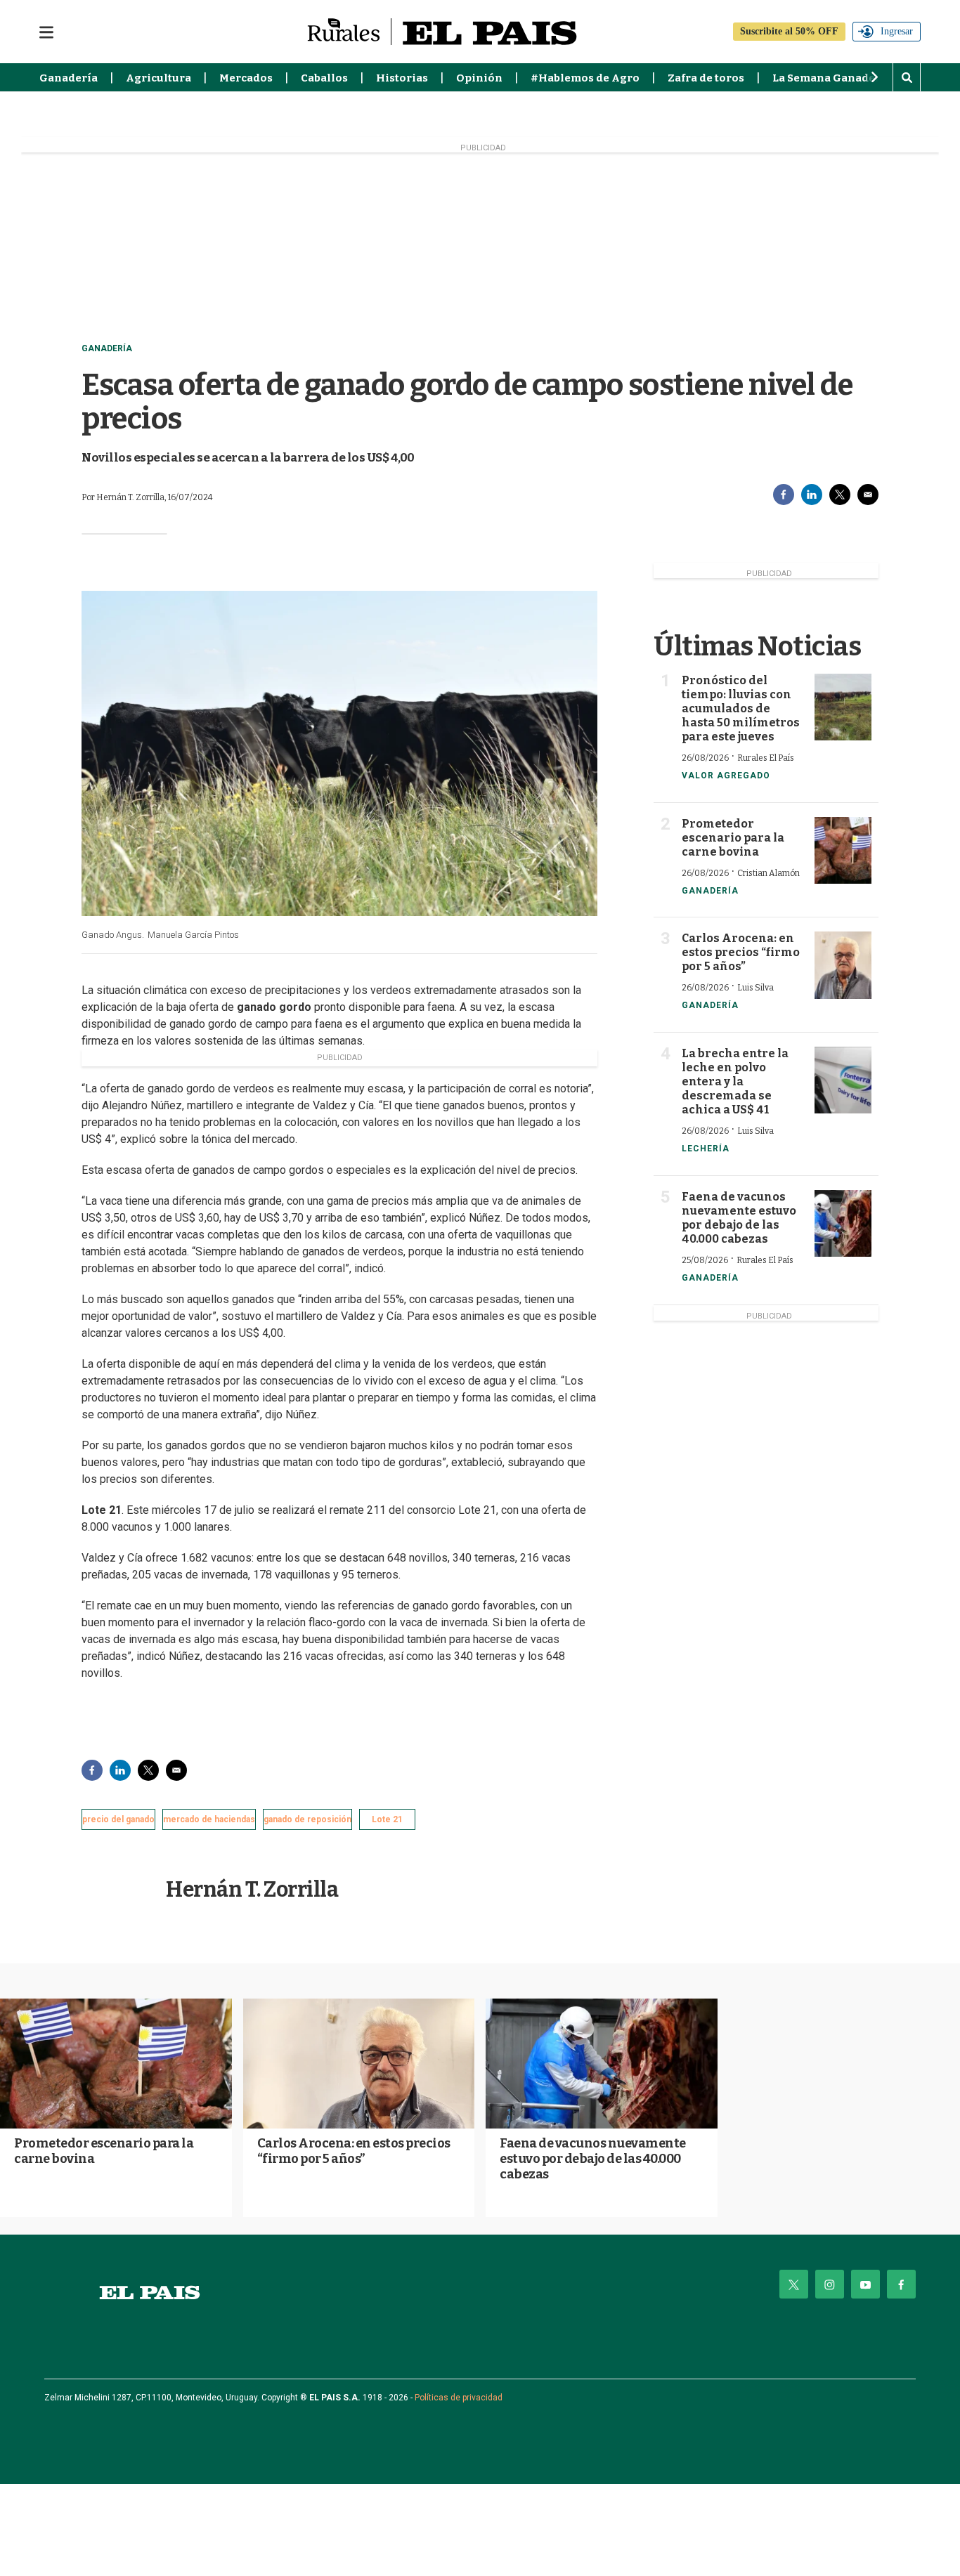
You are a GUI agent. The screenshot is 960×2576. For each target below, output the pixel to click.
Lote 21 (387, 1819)
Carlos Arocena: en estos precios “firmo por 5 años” (741, 952)
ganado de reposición (307, 1819)
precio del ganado (118, 1819)
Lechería (706, 1149)
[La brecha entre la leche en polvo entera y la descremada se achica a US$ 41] (843, 1080)
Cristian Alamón (768, 873)
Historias (402, 78)
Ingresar (897, 31)
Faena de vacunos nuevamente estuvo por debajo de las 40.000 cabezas (739, 1218)
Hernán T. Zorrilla (252, 1890)
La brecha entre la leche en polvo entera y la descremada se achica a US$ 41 (735, 1081)
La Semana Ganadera (830, 78)
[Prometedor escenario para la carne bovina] (843, 850)
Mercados (246, 78)
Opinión (479, 78)
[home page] (150, 2293)
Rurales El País (766, 758)
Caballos (324, 78)
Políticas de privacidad (459, 2398)
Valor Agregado (726, 776)
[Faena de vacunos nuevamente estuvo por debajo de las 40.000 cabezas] (843, 1223)
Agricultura (158, 78)
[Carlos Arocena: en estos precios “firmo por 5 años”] (843, 965)
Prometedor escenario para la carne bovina (733, 838)
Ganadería (69, 78)
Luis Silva (755, 988)
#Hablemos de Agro (585, 78)
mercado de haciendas (209, 1819)
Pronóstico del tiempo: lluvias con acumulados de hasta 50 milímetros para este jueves (741, 708)
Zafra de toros (706, 78)
